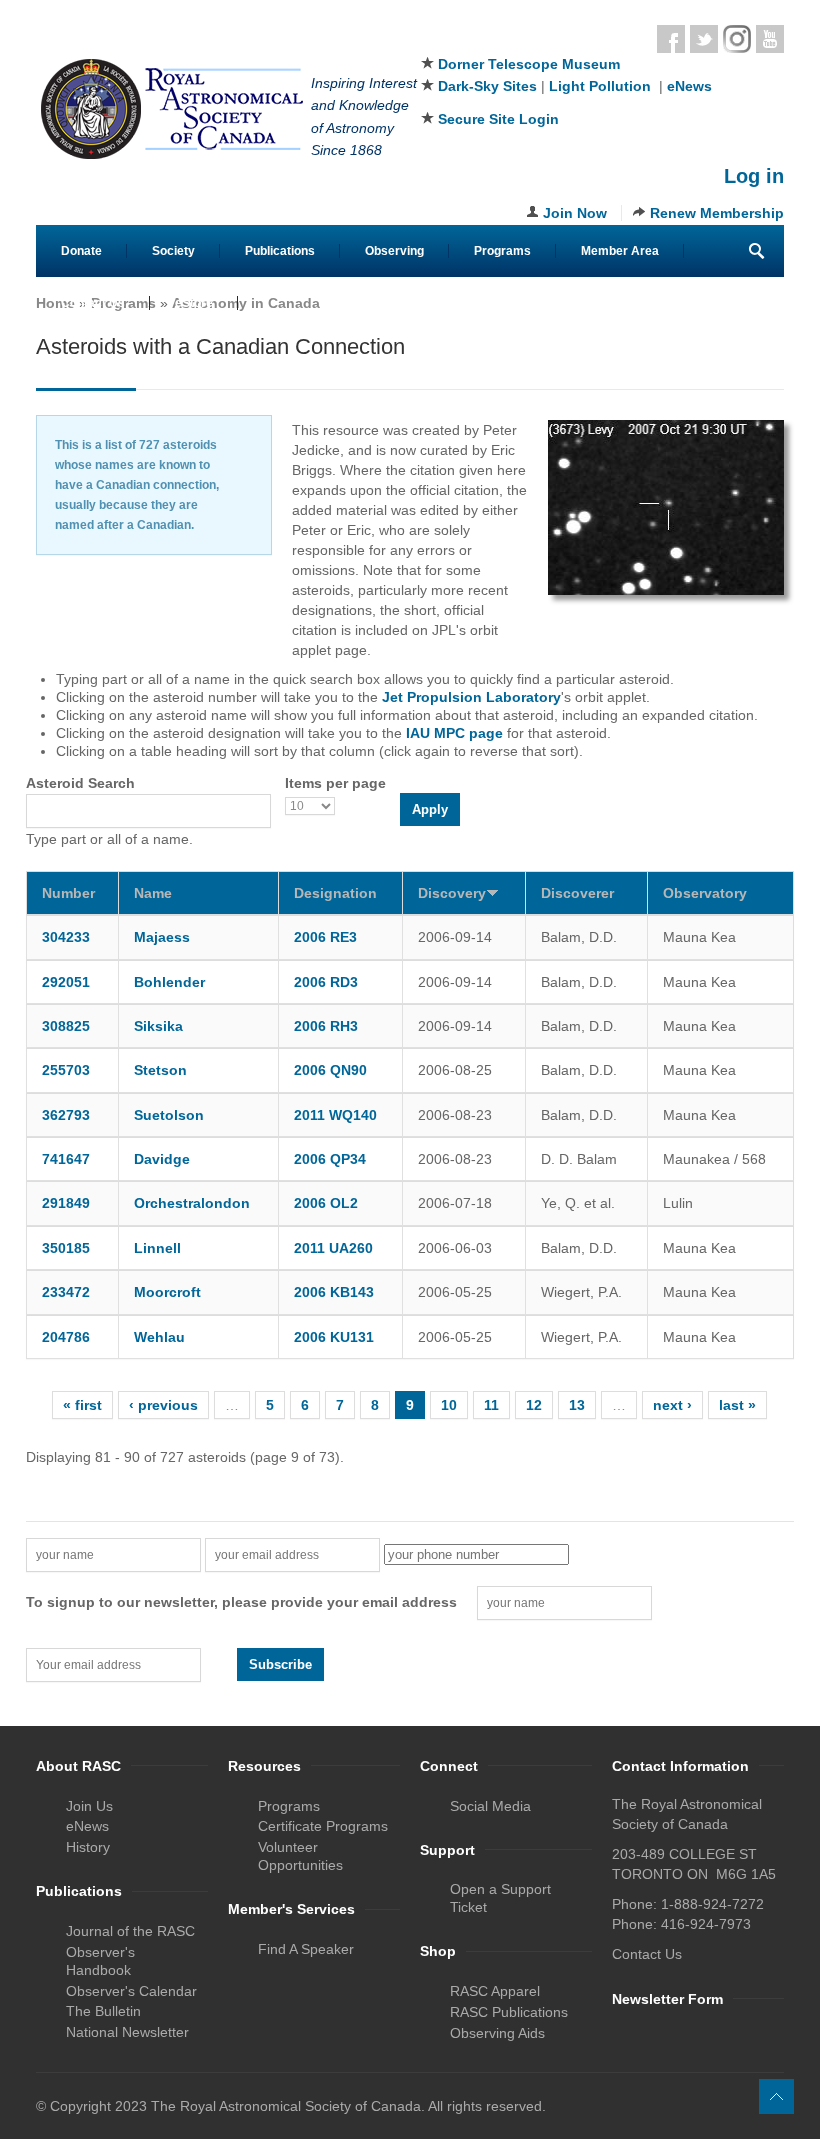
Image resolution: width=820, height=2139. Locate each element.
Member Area (620, 251)
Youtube (770, 39)
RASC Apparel (495, 1991)
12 (534, 1405)
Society (173, 251)
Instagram (737, 39)
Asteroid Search (80, 783)
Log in (754, 176)
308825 (66, 1026)
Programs (502, 251)
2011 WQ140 (335, 1115)
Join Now (575, 213)
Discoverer (577, 893)
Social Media (490, 1806)
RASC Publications (509, 2012)
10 (449, 1405)
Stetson (160, 1070)
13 (577, 1405)
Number (68, 893)
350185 (66, 1248)
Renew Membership (717, 213)
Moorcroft (167, 1292)
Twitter (704, 39)
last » (737, 1405)
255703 (66, 1070)
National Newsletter (127, 2032)
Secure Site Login (498, 119)
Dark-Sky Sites (487, 86)
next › (672, 1405)
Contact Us (93, 303)
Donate (81, 251)
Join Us (89, 1806)
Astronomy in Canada (246, 303)
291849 (66, 1203)
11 (491, 1405)
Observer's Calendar (131, 1991)
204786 (66, 1337)
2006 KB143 (334, 1292)
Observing (394, 251)
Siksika (158, 1026)
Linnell (157, 1248)
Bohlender (169, 982)
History (88, 1847)
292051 (66, 982)
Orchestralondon (192, 1203)
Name (153, 893)
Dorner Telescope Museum (529, 64)
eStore (194, 303)
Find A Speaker (306, 1949)
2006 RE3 (325, 937)
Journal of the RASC (130, 1931)
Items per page (335, 783)
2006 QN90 (330, 1070)
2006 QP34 (330, 1159)
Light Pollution (600, 86)
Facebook (671, 39)
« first (82, 1405)
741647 (66, 1159)
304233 (66, 937)
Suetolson (169, 1115)
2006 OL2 (326, 1203)
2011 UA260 (333, 1248)
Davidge (162, 1159)
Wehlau (159, 1337)
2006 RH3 (326, 1026)
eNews (689, 86)
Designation (335, 893)
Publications (280, 251)
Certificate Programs (323, 1826)
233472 (66, 1292)
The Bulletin (103, 2011)
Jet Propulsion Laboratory (471, 697)
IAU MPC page (454, 733)
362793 (66, 1115)
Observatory (705, 893)
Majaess (162, 937)
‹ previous (163, 1405)
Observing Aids (497, 2033)
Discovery (452, 893)
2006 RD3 (326, 982)
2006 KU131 (334, 1337)
